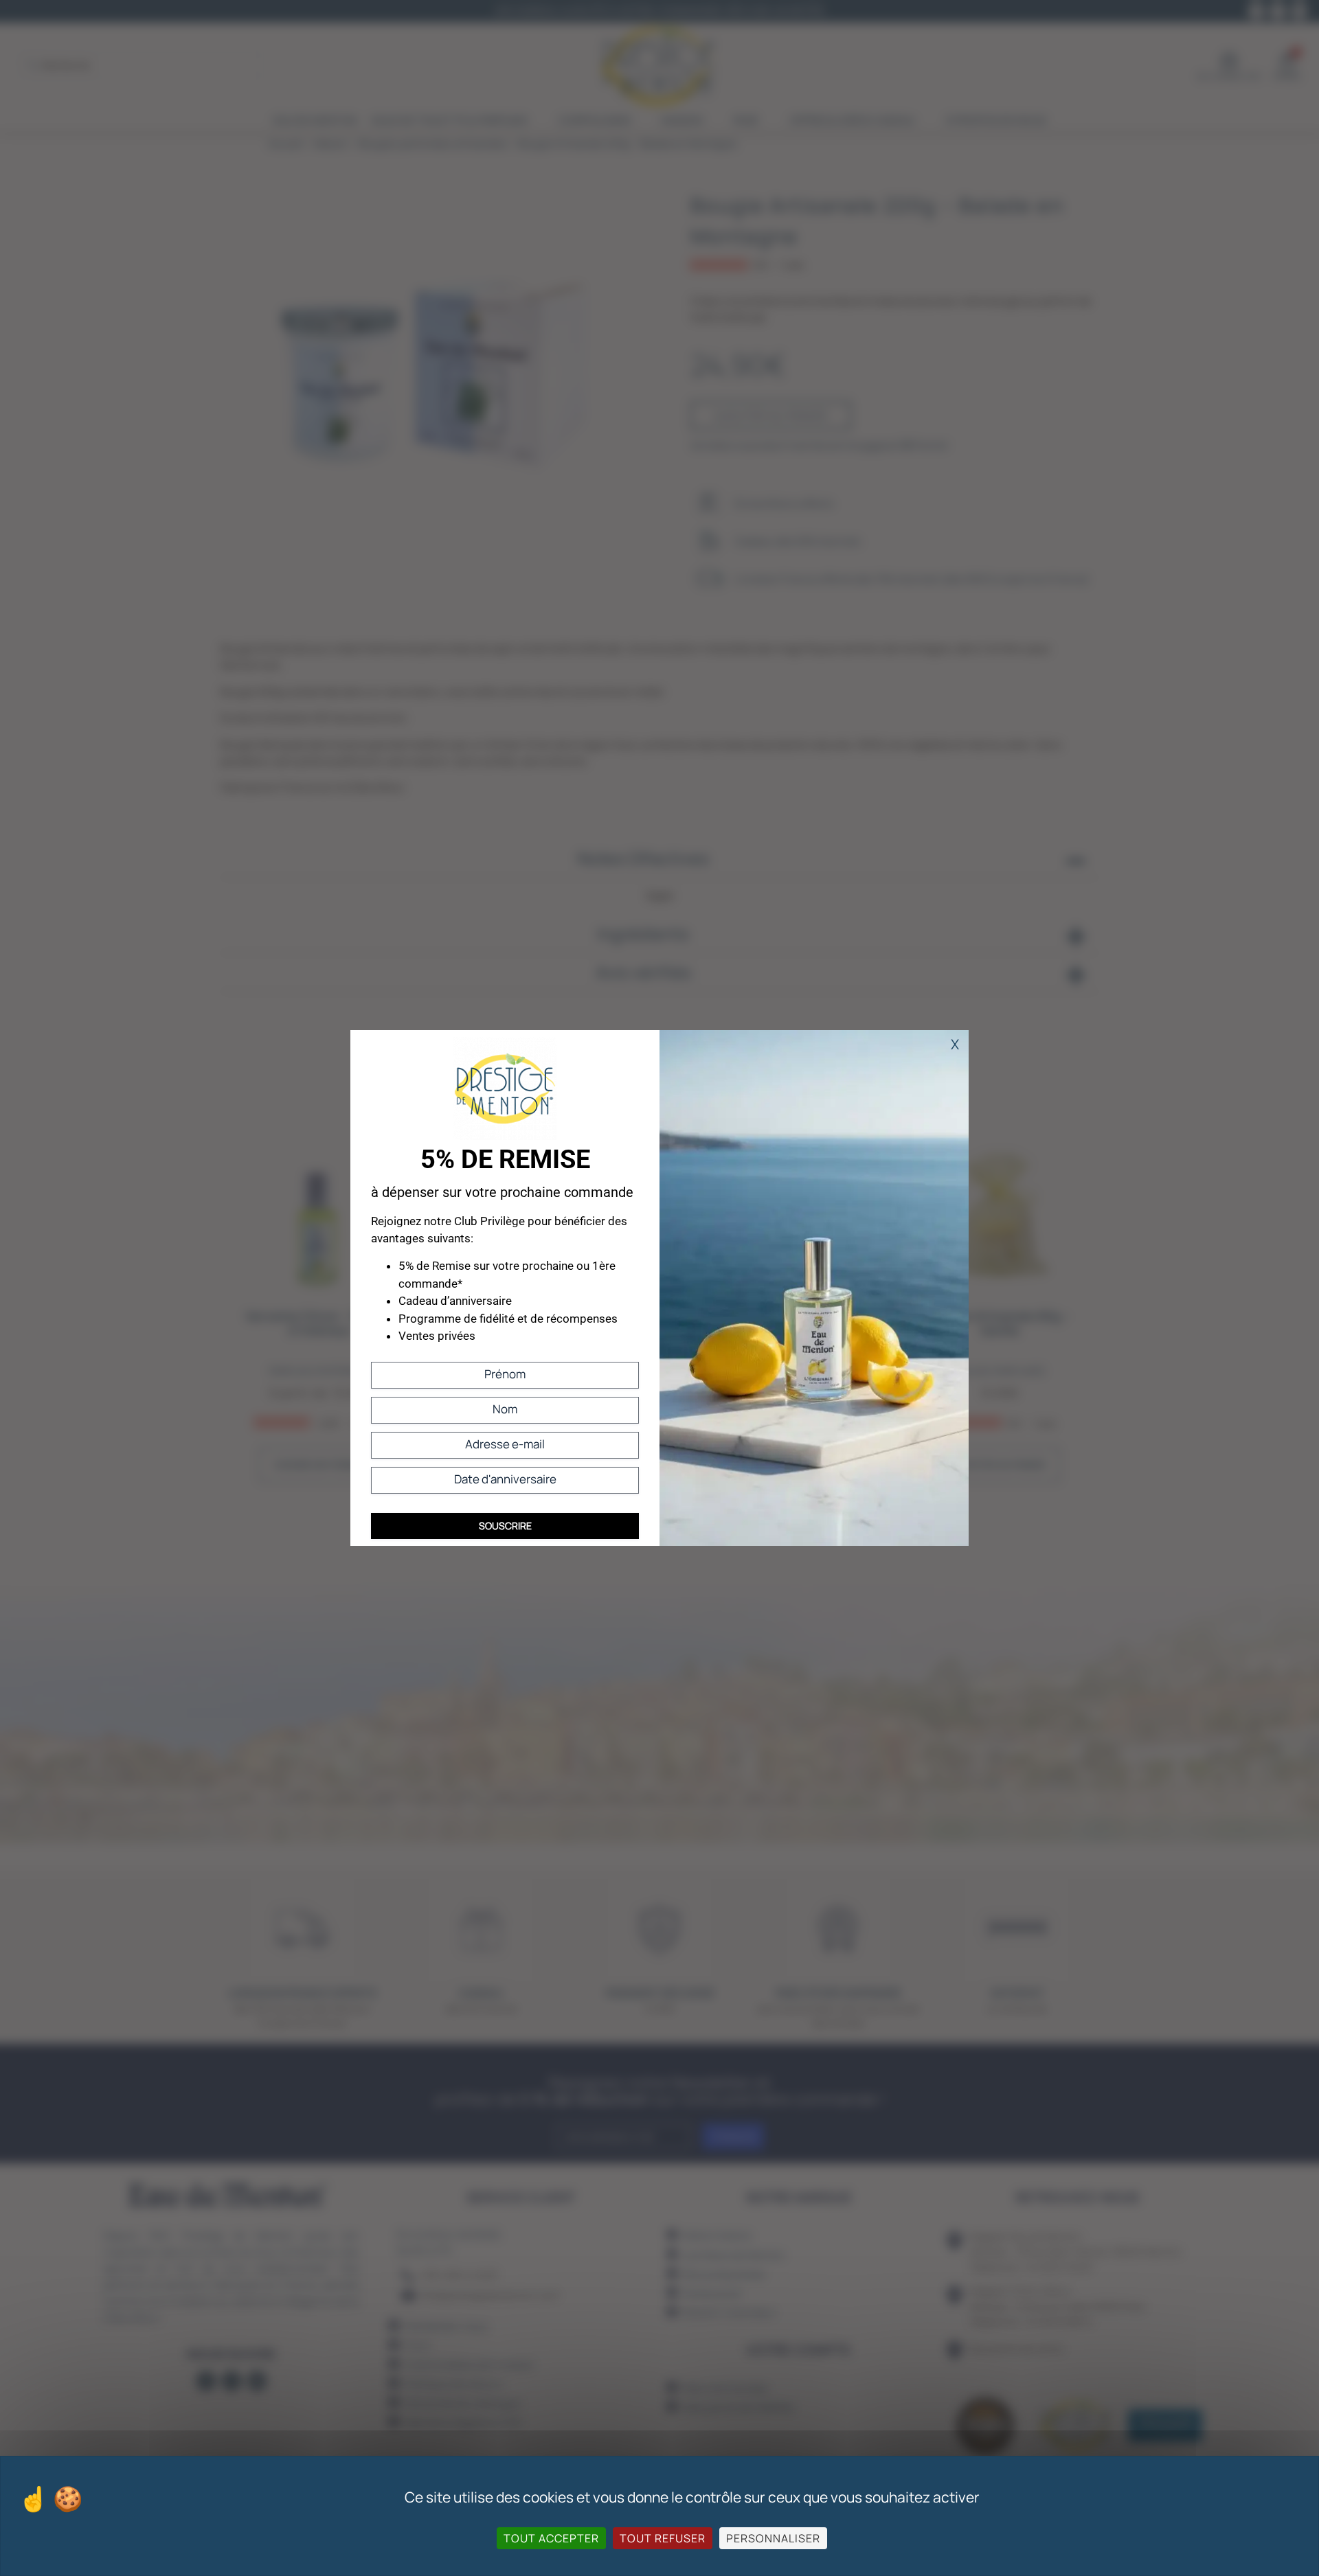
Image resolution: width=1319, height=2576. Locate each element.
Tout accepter (551, 2538)
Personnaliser (773, 2538)
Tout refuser (663, 2538)
